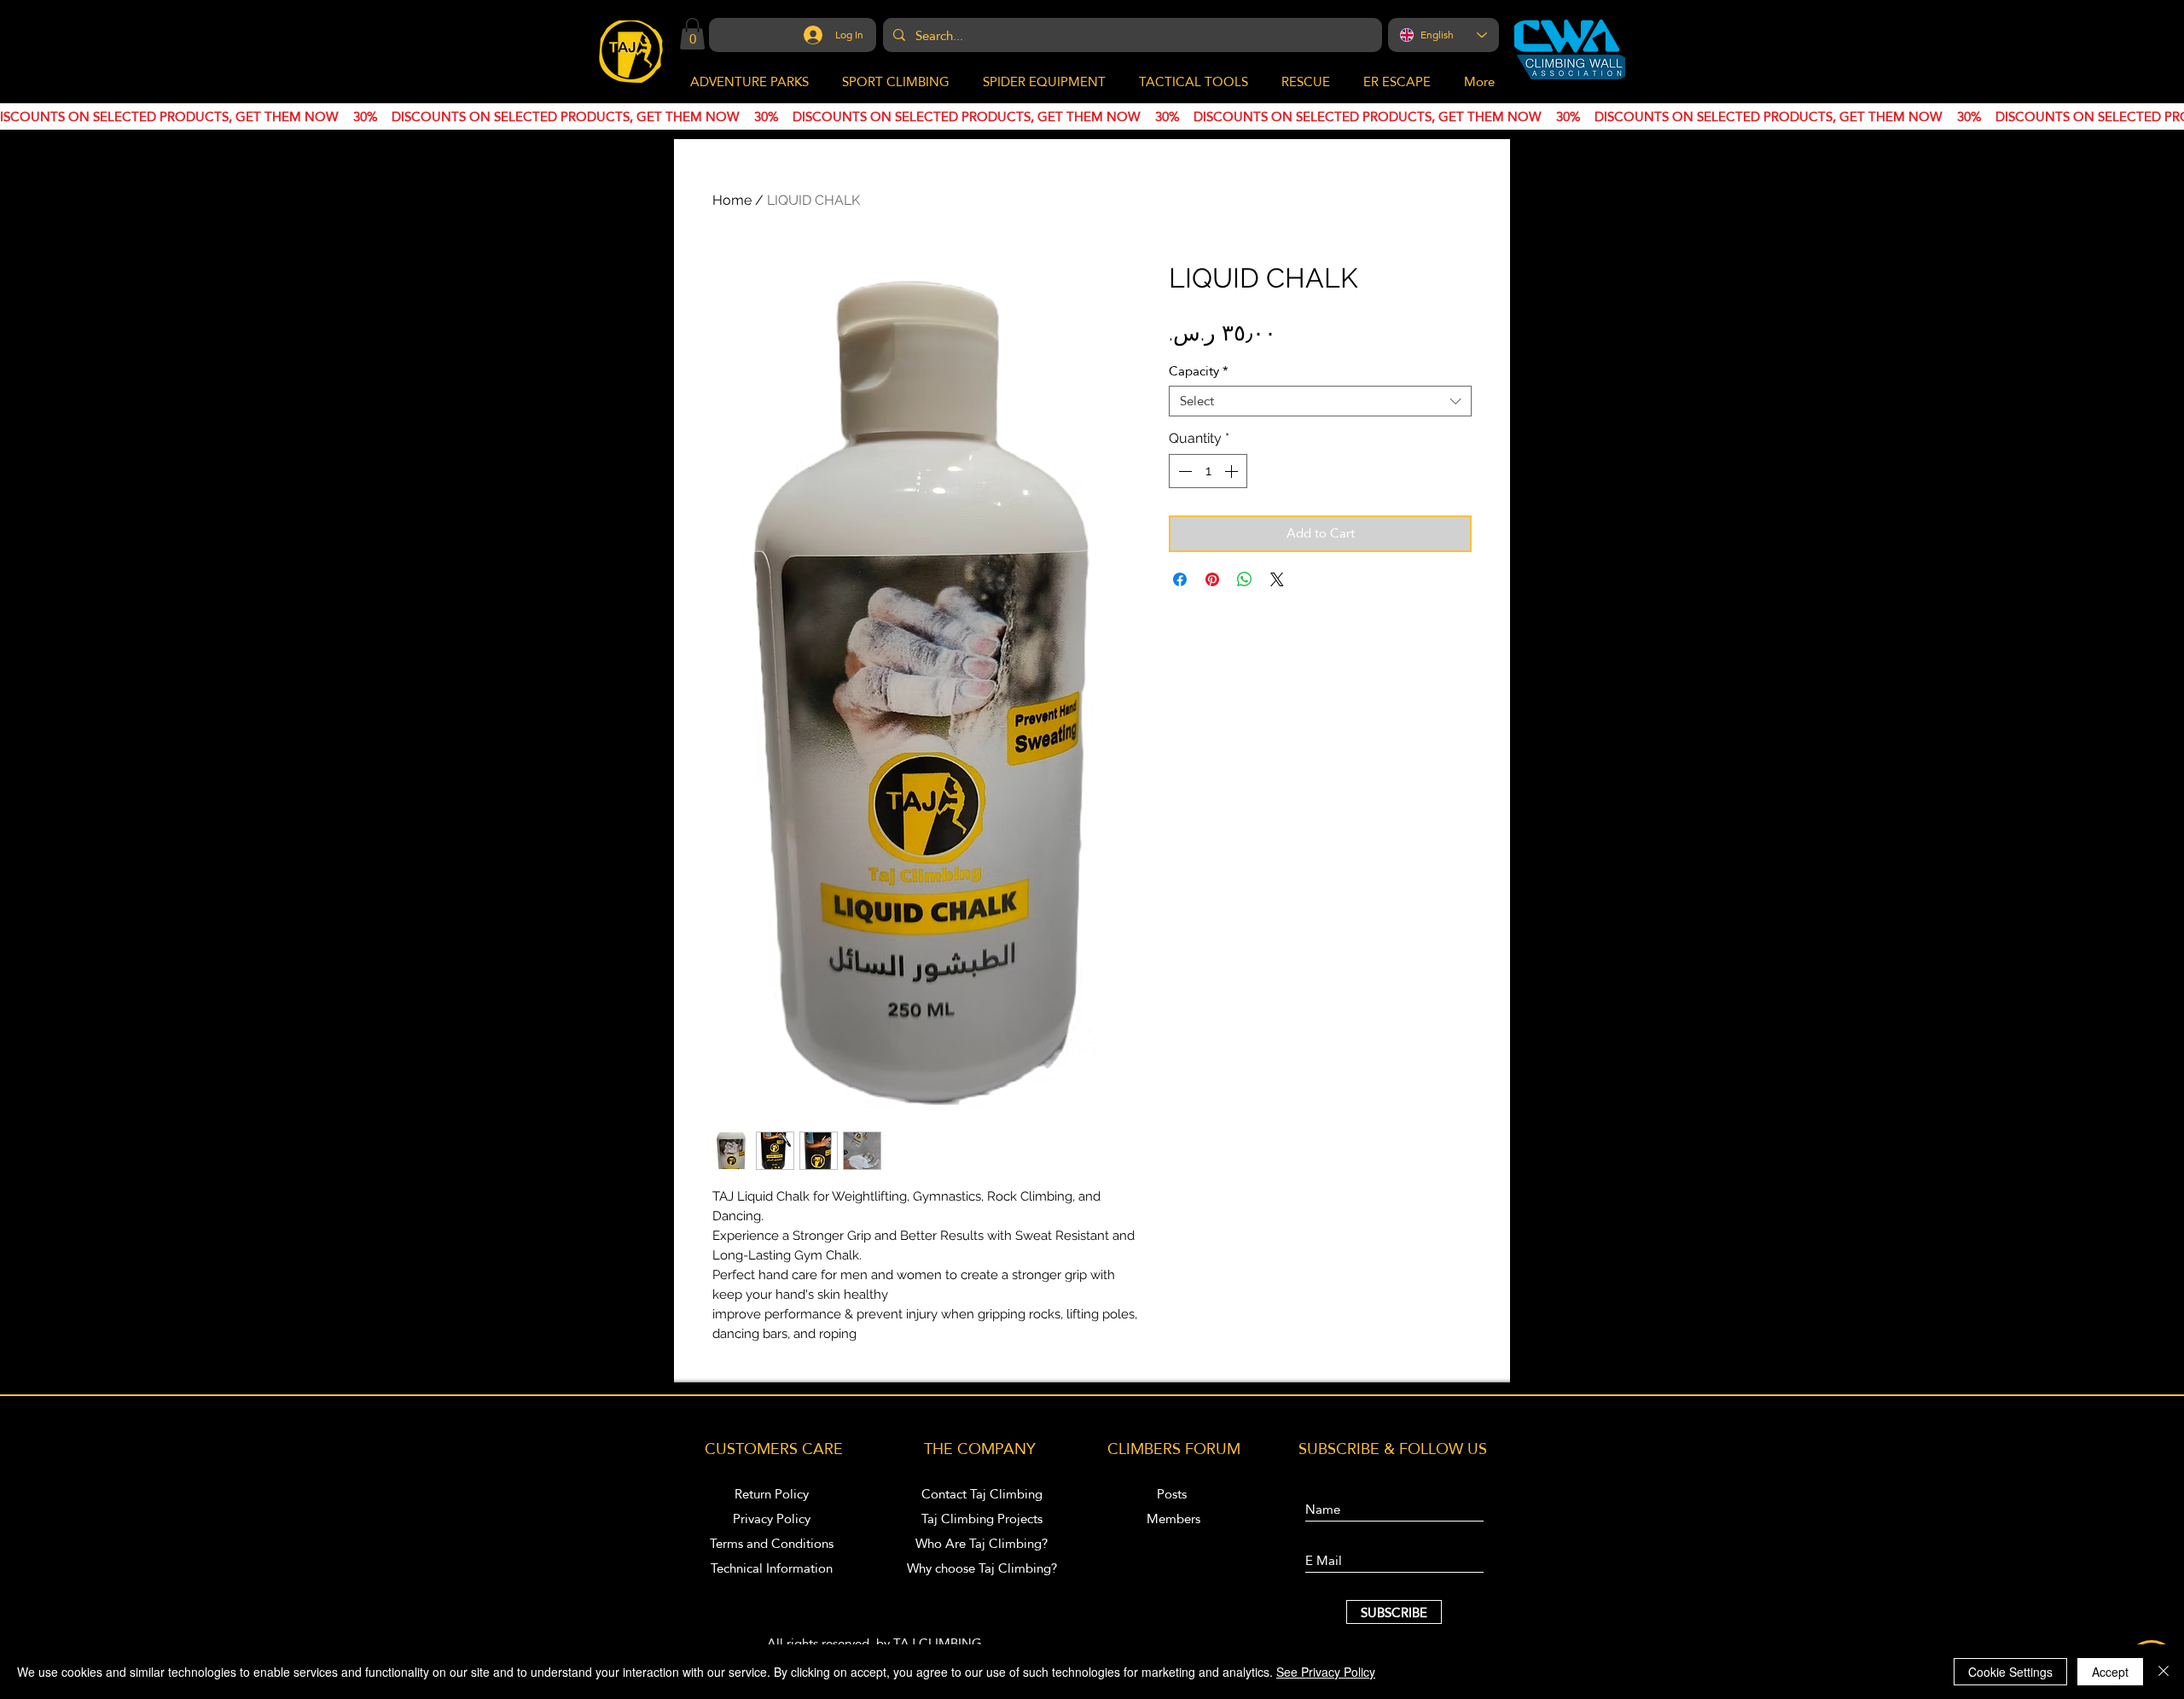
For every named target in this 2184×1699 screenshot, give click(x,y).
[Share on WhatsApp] (1245, 579)
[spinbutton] (1208, 471)
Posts (1173, 1494)
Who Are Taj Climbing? (982, 1543)
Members (1173, 1519)
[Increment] (1233, 471)
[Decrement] (1183, 471)
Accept (2110, 1672)
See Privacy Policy (1326, 1672)
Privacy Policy (772, 1519)
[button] (692, 34)
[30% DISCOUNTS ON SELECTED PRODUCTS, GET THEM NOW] (1092, 117)
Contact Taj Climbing (982, 1494)
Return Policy (772, 1494)
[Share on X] (1277, 579)
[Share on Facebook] (1180, 579)
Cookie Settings (2010, 1672)
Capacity (1199, 371)
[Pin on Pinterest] (1212, 579)
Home (732, 200)
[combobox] (1320, 401)
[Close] (2164, 1672)
